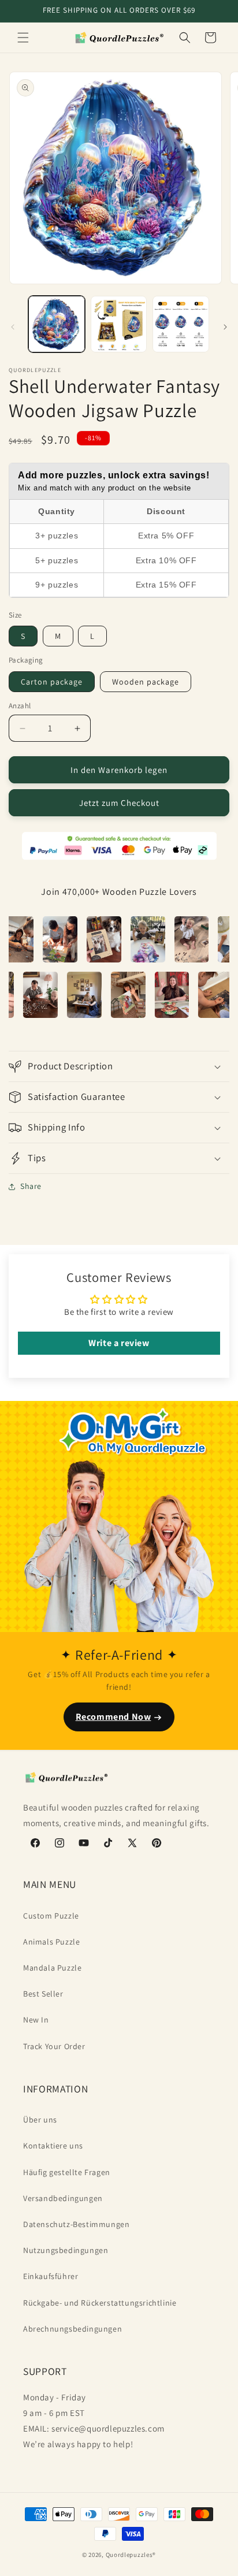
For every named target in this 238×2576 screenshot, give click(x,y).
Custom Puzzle (51, 1916)
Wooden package (146, 682)
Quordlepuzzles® (131, 2555)
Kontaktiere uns (53, 2146)
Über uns (40, 2120)
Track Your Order (54, 2046)
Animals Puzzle (51, 1942)
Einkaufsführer (51, 2276)
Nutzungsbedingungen (66, 2250)
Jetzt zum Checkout (119, 803)
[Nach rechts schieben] (225, 327)
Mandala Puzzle (52, 1968)
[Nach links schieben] (13, 327)
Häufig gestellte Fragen (67, 2172)
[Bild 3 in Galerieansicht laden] (181, 324)
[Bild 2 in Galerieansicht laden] (119, 324)
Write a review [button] (119, 1343)
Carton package (52, 682)
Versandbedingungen (63, 2198)
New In (36, 2020)
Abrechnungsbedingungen (72, 2329)
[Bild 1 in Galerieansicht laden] (57, 324)
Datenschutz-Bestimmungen (76, 2224)
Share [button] (31, 1186)
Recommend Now (114, 1717)
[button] (23, 38)
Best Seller (43, 1994)
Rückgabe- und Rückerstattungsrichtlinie (100, 2303)
